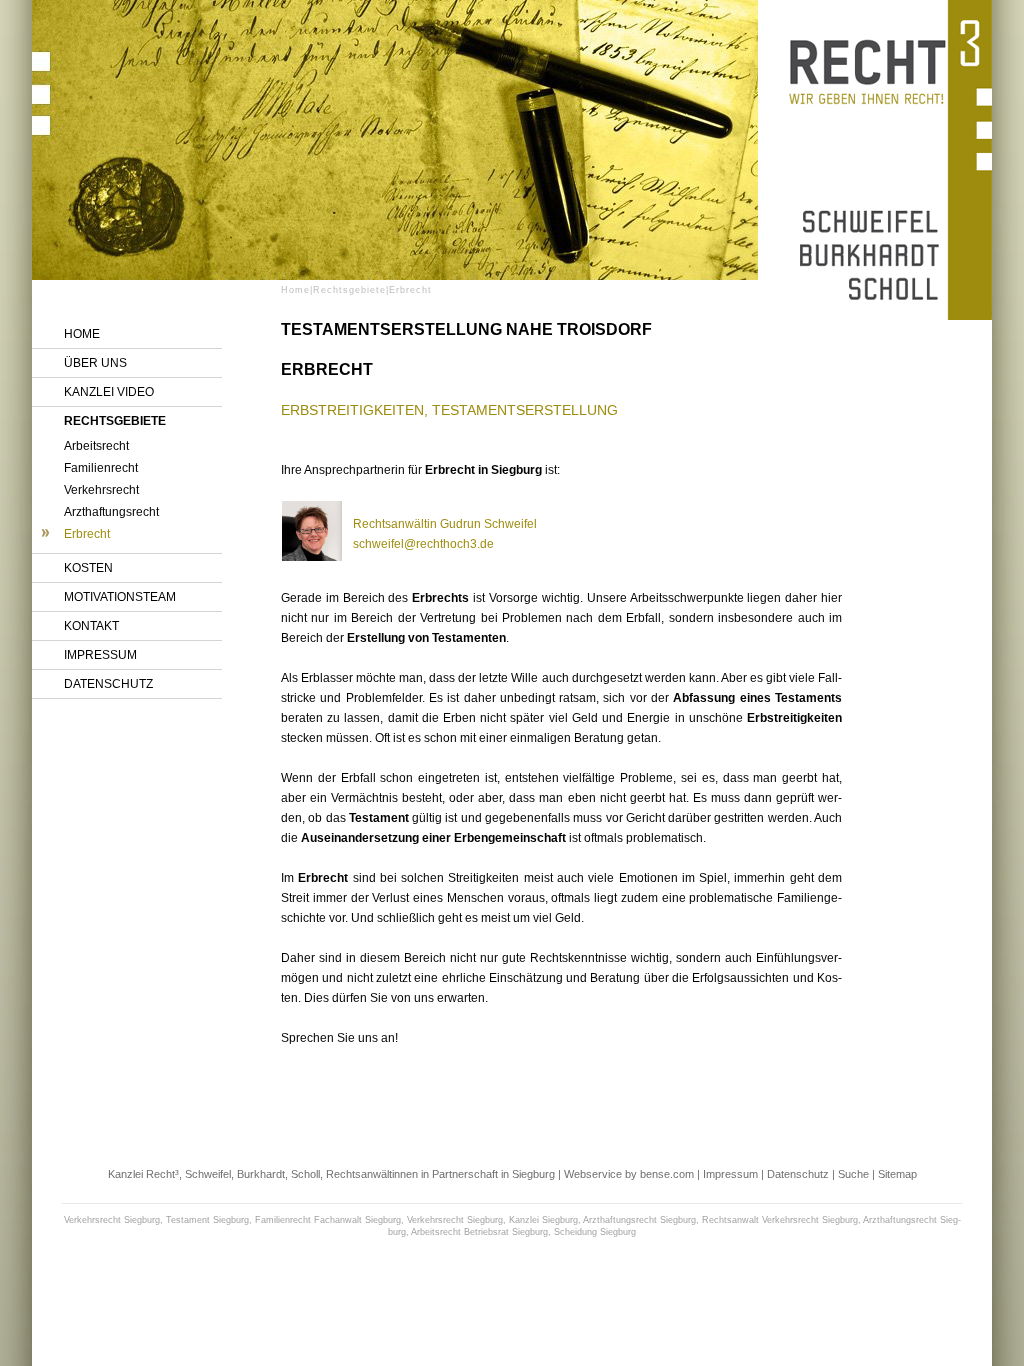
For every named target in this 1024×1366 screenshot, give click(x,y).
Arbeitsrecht (96, 446)
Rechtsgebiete (115, 421)
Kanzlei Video (109, 392)
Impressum (100, 655)
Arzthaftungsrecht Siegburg (639, 1220)
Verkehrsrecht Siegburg (112, 1220)
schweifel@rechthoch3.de (423, 544)
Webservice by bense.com (629, 1174)
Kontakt (91, 626)
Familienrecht (101, 468)
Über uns (95, 363)
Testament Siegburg (207, 1220)
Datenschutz (108, 684)
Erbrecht (87, 534)
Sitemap (897, 1174)
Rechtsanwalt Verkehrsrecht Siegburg (780, 1220)
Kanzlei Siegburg (543, 1220)
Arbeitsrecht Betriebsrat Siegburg (479, 1232)
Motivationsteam (120, 597)
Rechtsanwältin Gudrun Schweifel (445, 524)
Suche (853, 1174)
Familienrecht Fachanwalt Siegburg (328, 1220)
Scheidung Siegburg (595, 1232)
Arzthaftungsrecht (111, 512)
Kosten (88, 568)
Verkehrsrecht (101, 490)
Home (82, 334)
